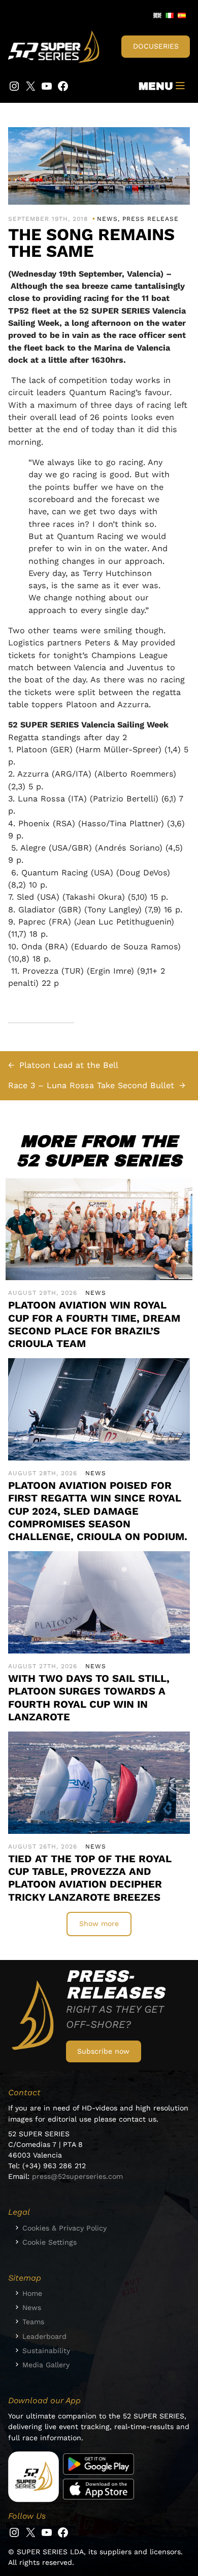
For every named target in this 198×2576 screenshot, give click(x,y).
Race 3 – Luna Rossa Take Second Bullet (91, 1085)
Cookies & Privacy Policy (64, 2228)
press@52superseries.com (77, 2176)
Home (32, 2293)
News (107, 219)
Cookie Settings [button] (49, 2242)
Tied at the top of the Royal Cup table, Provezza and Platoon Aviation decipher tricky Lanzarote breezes (90, 1878)
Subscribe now (103, 2051)
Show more (99, 1924)
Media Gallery (46, 2365)
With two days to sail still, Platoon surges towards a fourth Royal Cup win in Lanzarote (89, 1698)
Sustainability (46, 2351)
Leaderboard (44, 2336)
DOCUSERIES (156, 46)
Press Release (151, 219)
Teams (33, 2322)
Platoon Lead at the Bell (69, 1065)
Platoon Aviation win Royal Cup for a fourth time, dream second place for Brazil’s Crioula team (94, 1324)
